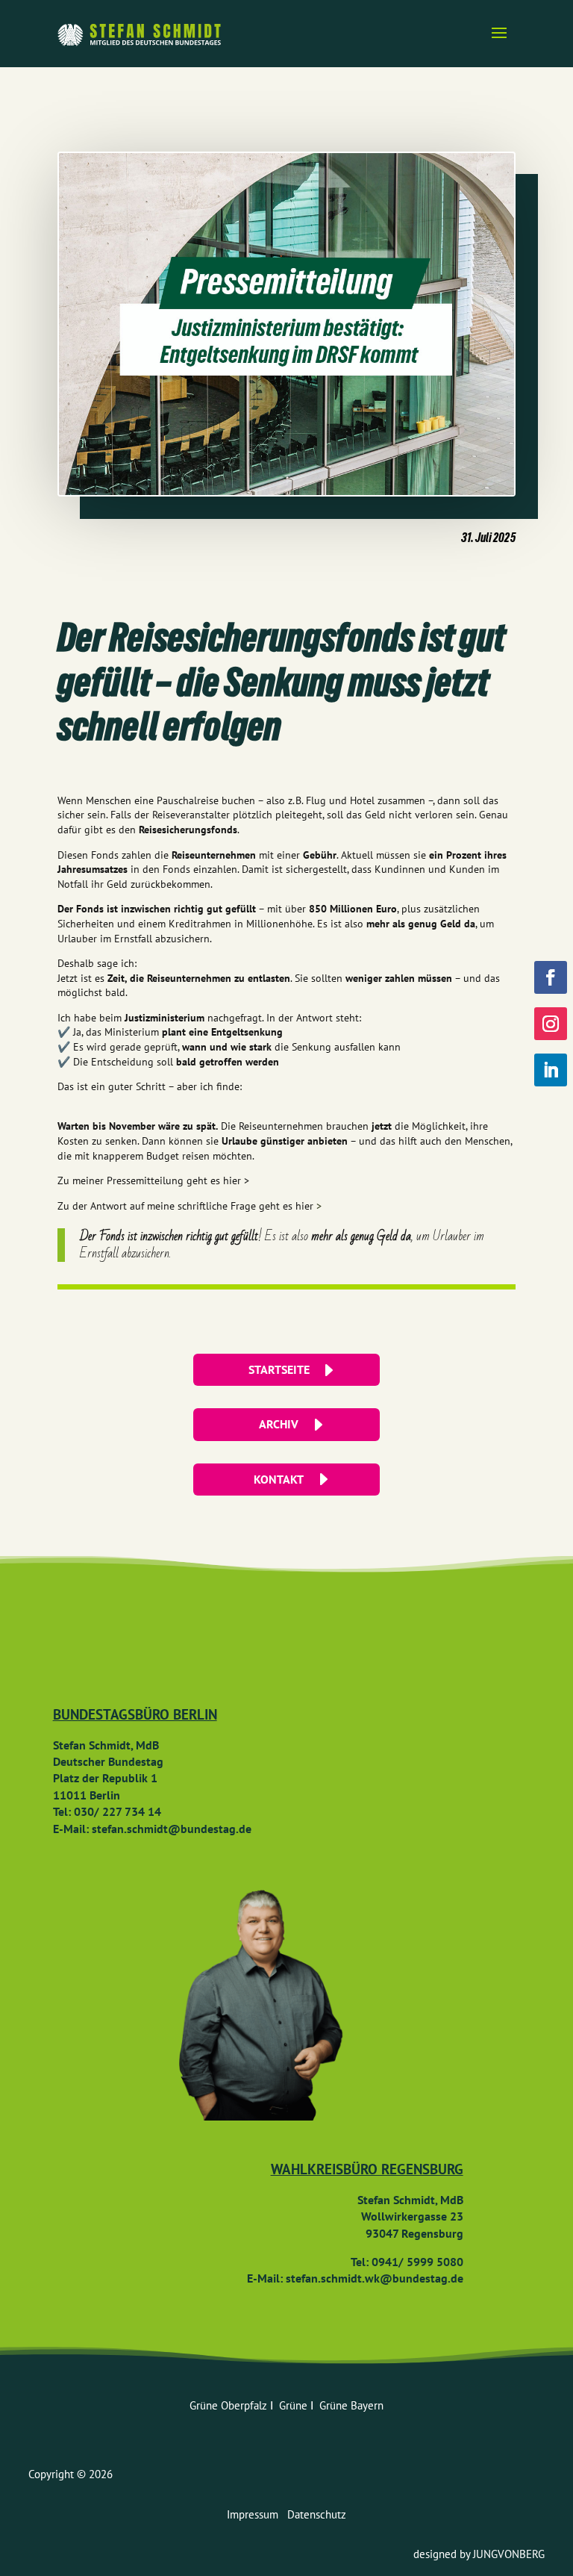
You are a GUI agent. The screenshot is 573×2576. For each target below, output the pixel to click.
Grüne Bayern (351, 2405)
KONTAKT (279, 1479)
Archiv (279, 1424)
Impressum (257, 2514)
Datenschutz (317, 2514)
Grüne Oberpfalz (230, 2405)
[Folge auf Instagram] (551, 1024)
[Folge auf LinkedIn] (551, 1070)
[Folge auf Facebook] (551, 977)
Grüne (295, 2405)
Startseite (279, 1369)
